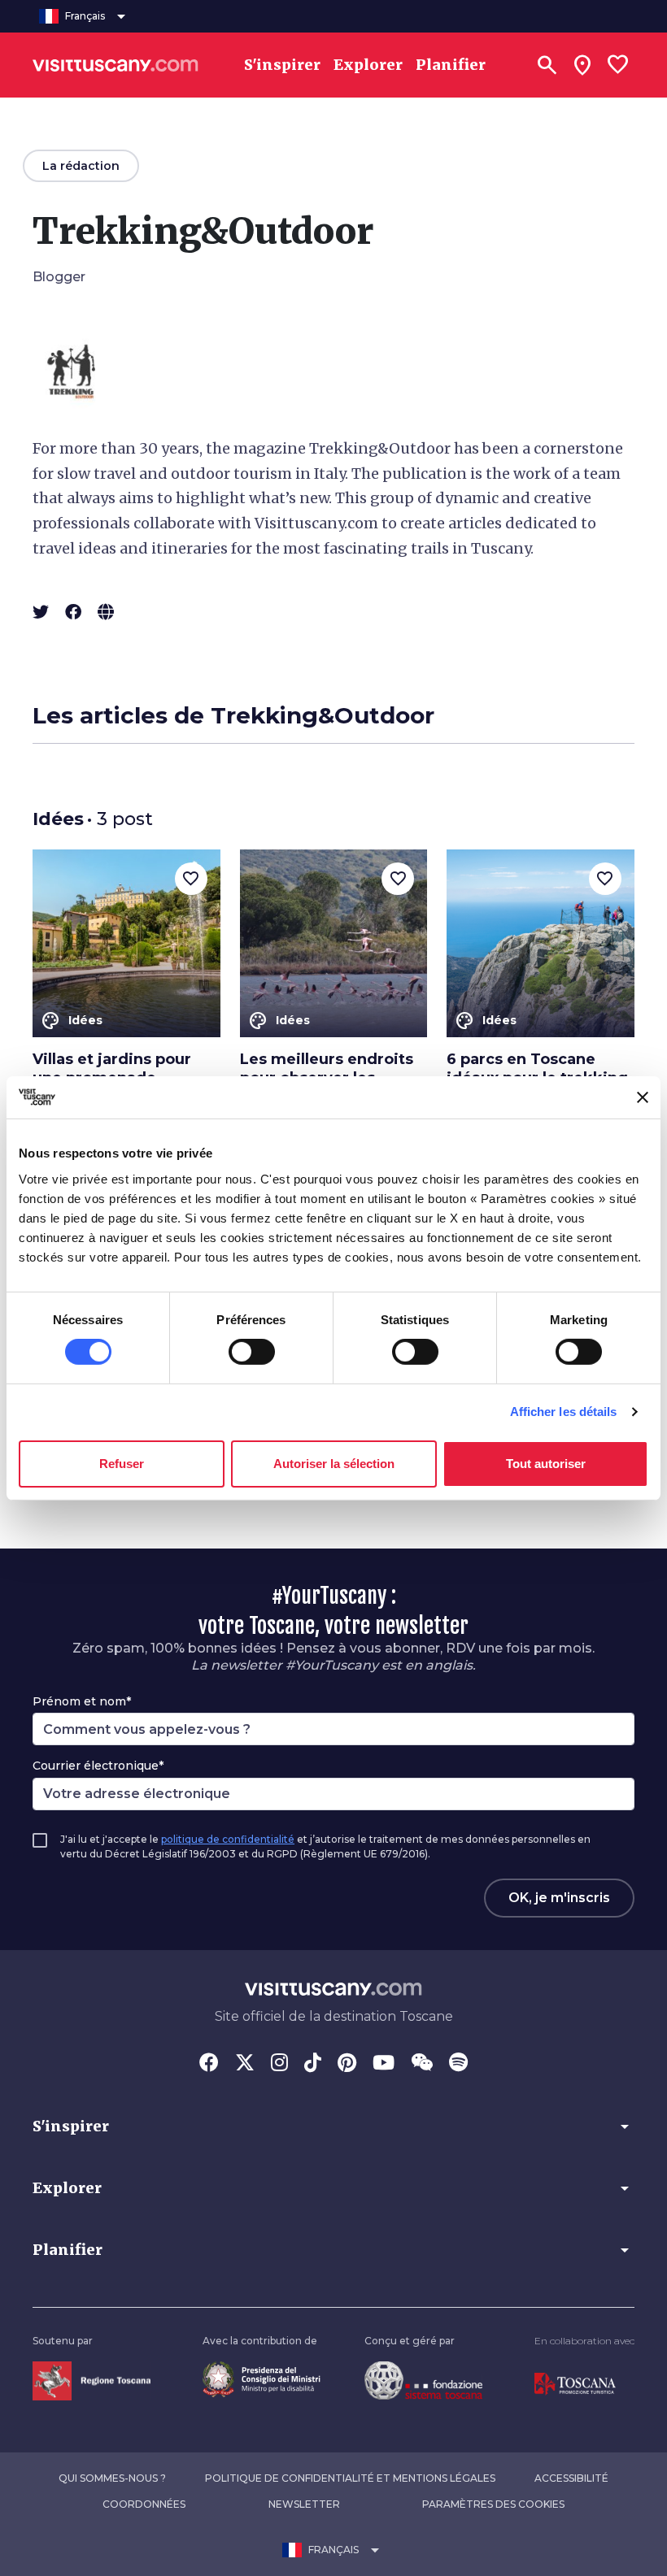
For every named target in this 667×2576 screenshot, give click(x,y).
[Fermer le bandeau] (643, 1097)
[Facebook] (209, 2064)
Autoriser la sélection (334, 1464)
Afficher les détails (564, 1412)
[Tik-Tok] (313, 2064)
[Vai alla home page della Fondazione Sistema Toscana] (423, 2379)
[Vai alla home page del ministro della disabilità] (262, 2378)
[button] (333, 2126)
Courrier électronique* (98, 1766)
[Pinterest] (347, 2064)
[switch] (252, 1352)
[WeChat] (422, 2064)
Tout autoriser (546, 1464)
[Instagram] (279, 2064)
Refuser (122, 1464)
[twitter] (41, 612)
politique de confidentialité (228, 1839)
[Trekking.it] (106, 612)
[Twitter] (245, 2064)
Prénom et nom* (82, 1701)
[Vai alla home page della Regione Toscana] (92, 2380)
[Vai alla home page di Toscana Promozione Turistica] (575, 2383)
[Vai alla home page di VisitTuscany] (116, 65)
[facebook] (73, 612)
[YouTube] (384, 2064)
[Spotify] (458, 2064)
